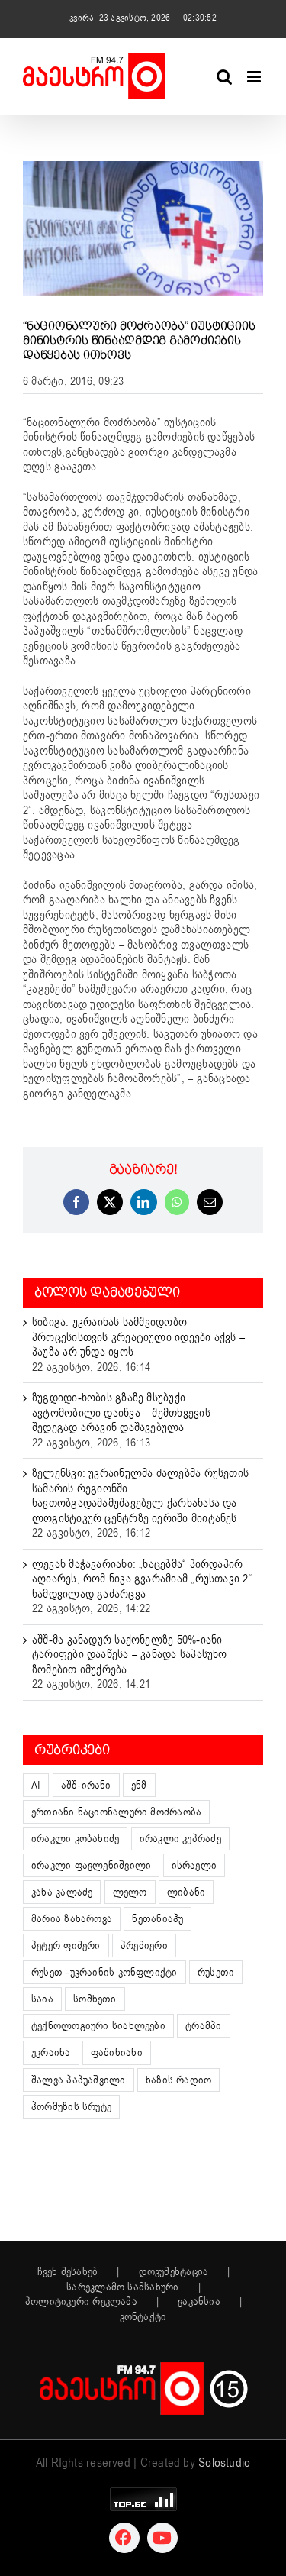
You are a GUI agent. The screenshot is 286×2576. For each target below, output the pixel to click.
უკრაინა (51, 2052)
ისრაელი (194, 1865)
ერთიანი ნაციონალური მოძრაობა (116, 1812)
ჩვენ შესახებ (68, 2272)
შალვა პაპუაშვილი (79, 2080)
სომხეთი (95, 1999)
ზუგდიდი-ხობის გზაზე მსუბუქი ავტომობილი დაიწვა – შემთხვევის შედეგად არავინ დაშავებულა (121, 1412)
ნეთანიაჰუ (157, 1919)
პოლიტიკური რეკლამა (81, 2302)
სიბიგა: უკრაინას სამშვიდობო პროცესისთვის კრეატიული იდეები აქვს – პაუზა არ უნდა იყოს (138, 1337)
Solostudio (224, 2463)
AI (36, 1785)
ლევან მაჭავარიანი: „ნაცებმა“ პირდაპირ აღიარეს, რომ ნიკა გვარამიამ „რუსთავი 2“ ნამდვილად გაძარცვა (142, 1579)
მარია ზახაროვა (72, 1919)
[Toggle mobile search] (224, 77)
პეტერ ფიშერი (66, 1946)
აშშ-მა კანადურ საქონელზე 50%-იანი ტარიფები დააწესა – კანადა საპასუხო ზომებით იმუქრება (130, 1655)
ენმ (139, 1785)
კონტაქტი (143, 2317)
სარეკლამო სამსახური (122, 2287)
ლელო (130, 1892)
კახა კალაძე (62, 1892)
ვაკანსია (199, 2302)
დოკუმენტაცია (174, 2272)
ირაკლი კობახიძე (75, 1839)
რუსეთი (216, 1972)
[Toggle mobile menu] (255, 77)
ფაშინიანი (117, 2052)
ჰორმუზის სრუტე (71, 2107)
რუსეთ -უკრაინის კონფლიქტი (104, 1972)
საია (42, 1999)
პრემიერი (144, 1946)
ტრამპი (203, 2026)
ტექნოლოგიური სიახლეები (98, 2026)
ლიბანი (186, 1892)
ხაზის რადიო (178, 2080)
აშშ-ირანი (86, 1785)
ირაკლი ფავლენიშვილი (91, 1865)
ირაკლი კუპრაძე (180, 1839)
